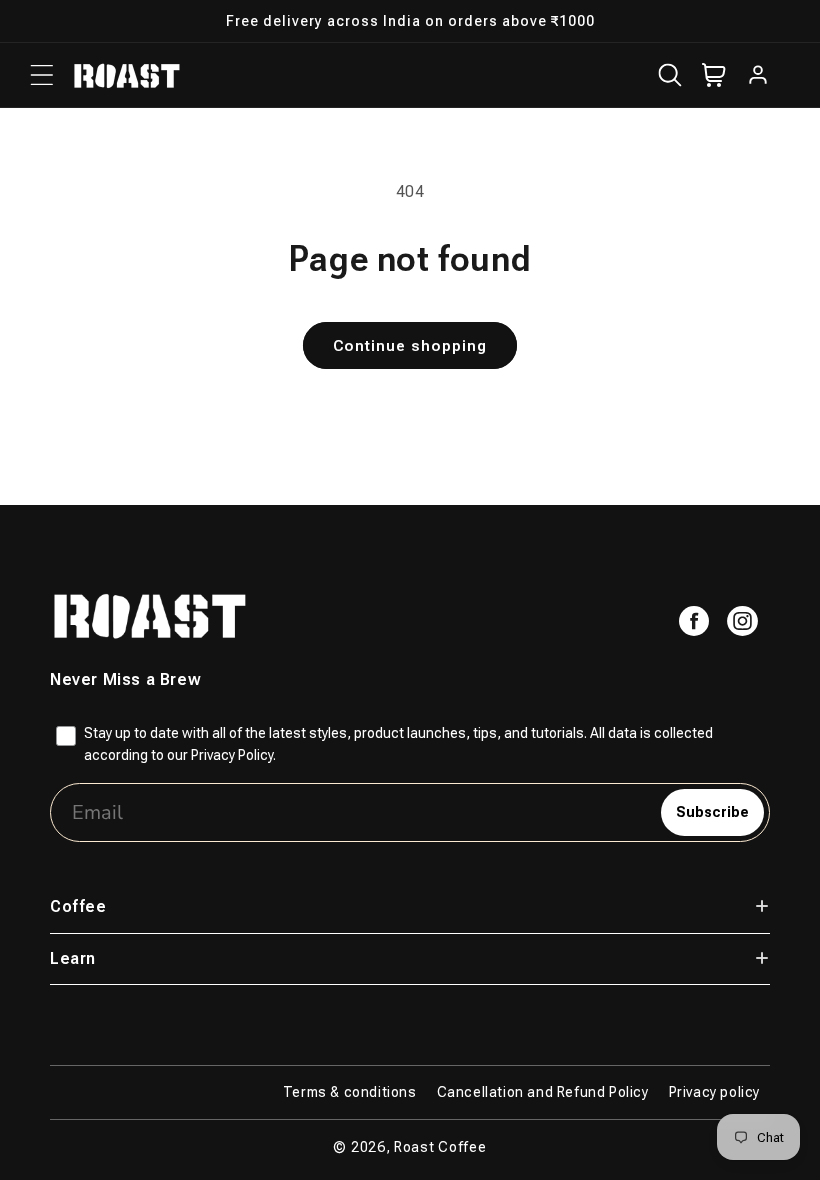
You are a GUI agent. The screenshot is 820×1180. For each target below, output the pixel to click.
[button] (42, 75)
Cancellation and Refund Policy (543, 1092)
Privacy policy (714, 1092)
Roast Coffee (440, 1147)
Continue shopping (410, 346)
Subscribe (712, 812)
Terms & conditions (350, 1092)
